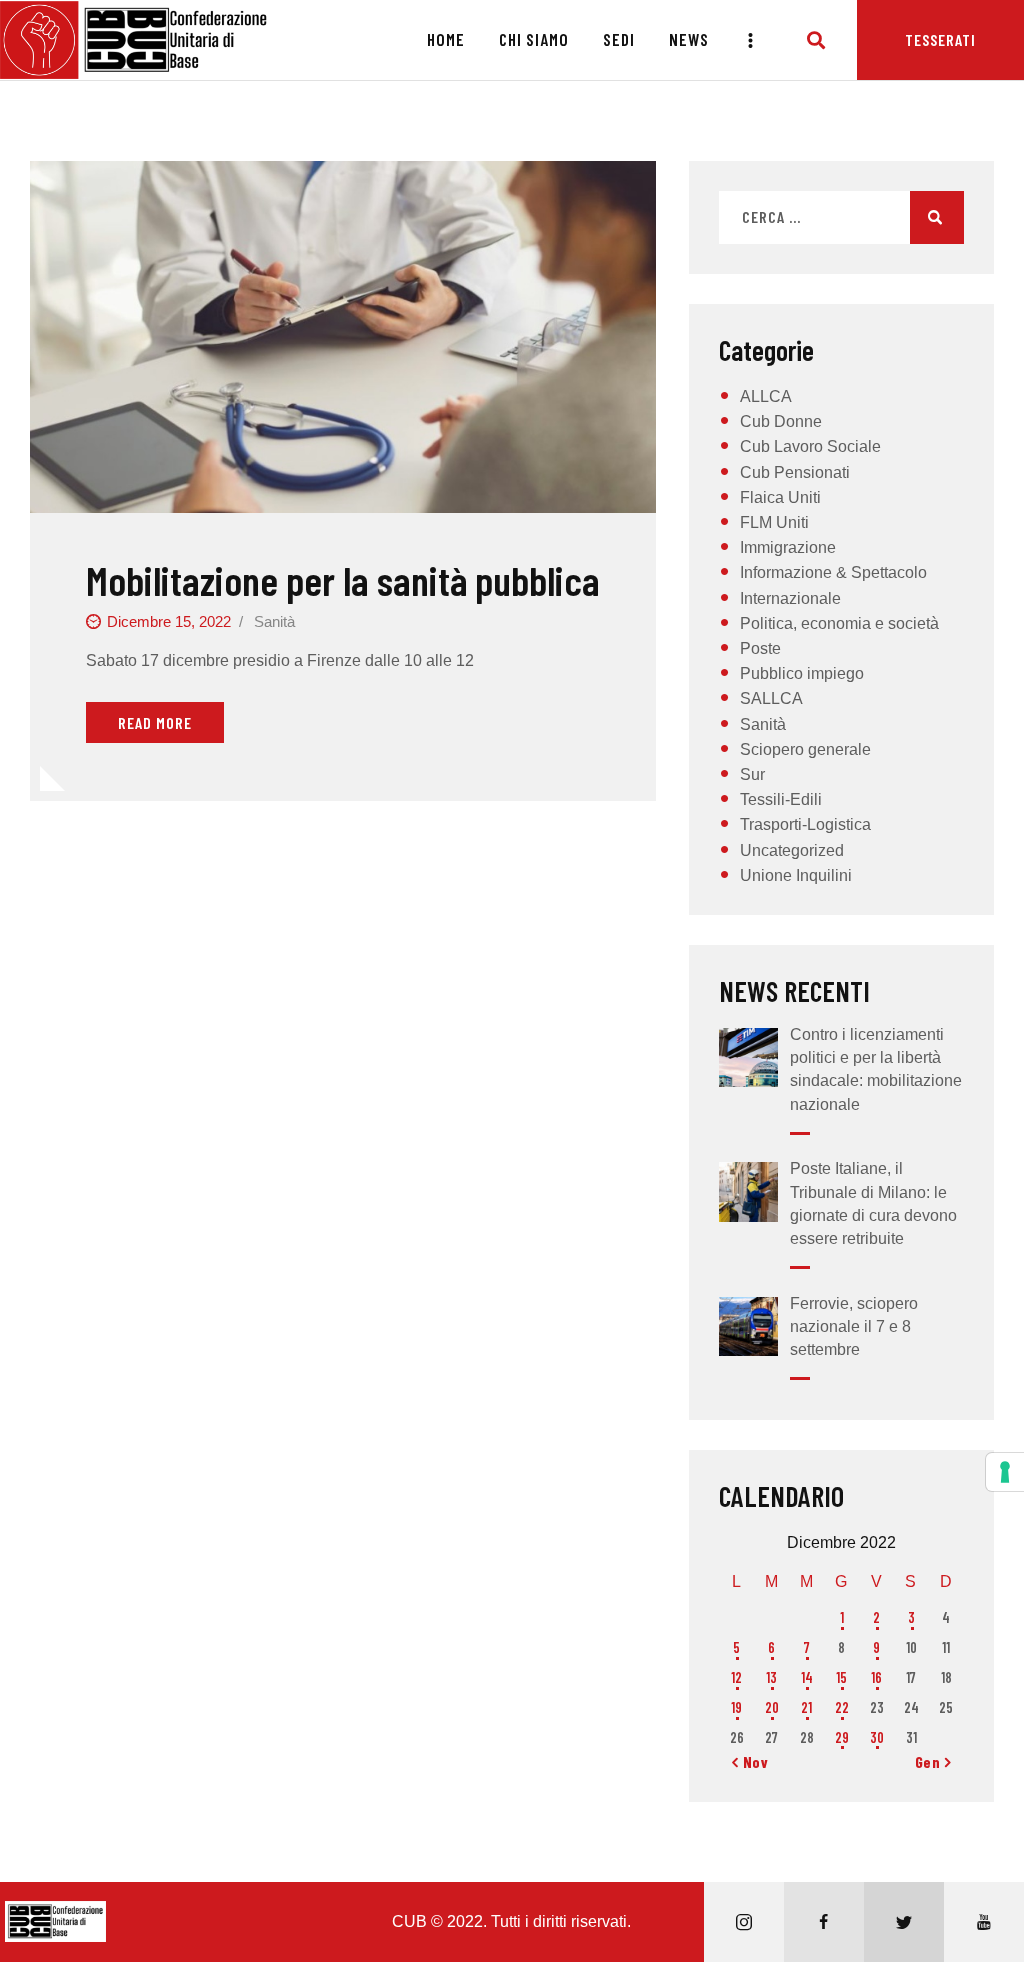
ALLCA (766, 396)
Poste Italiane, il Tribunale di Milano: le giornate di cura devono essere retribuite (873, 1203)
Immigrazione (788, 547)
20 (772, 1707)
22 (842, 1707)
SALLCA (771, 698)
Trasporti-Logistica (805, 824)
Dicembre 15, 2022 (169, 621)
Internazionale (790, 598)
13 (771, 1677)
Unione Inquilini (796, 875)
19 (736, 1707)
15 (841, 1677)
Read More (155, 722)
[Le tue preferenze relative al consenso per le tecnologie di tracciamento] (1005, 1472)
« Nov (750, 1761)
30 (877, 1737)
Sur (752, 774)
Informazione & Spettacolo (833, 572)
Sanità (274, 621)
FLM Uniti (774, 522)
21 (806, 1707)
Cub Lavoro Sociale (810, 446)
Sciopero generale (805, 749)
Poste (760, 648)
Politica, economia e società (839, 623)
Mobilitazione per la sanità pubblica (343, 579)
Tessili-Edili (781, 799)
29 (842, 1737)
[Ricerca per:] (841, 217)
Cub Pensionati (795, 472)
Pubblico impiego (802, 673)
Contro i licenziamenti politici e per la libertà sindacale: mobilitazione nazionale (876, 1069)
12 (736, 1677)
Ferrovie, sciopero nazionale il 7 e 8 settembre (854, 1326)
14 (807, 1677)
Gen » (933, 1761)
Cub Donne (781, 421)
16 (876, 1677)
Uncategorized (792, 850)
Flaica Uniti (780, 497)
